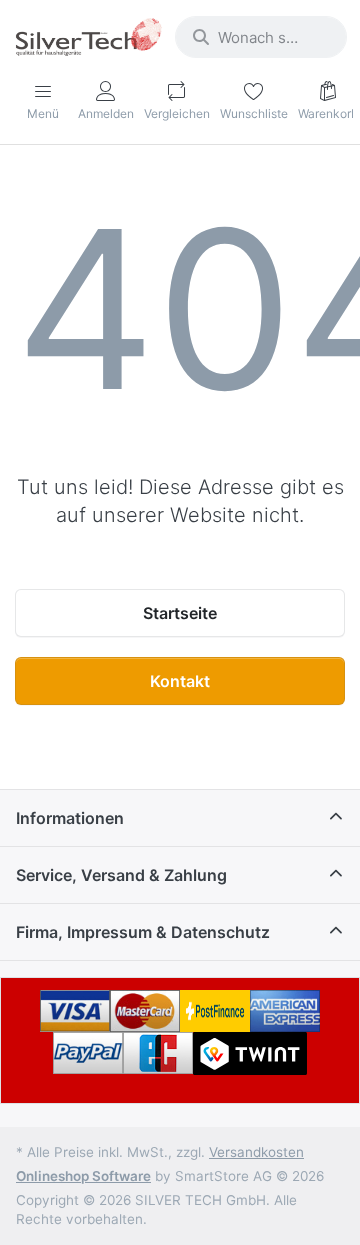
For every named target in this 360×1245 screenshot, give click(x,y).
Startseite (180, 613)
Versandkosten (256, 1152)
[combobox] (261, 37)
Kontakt (180, 681)
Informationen (70, 818)
